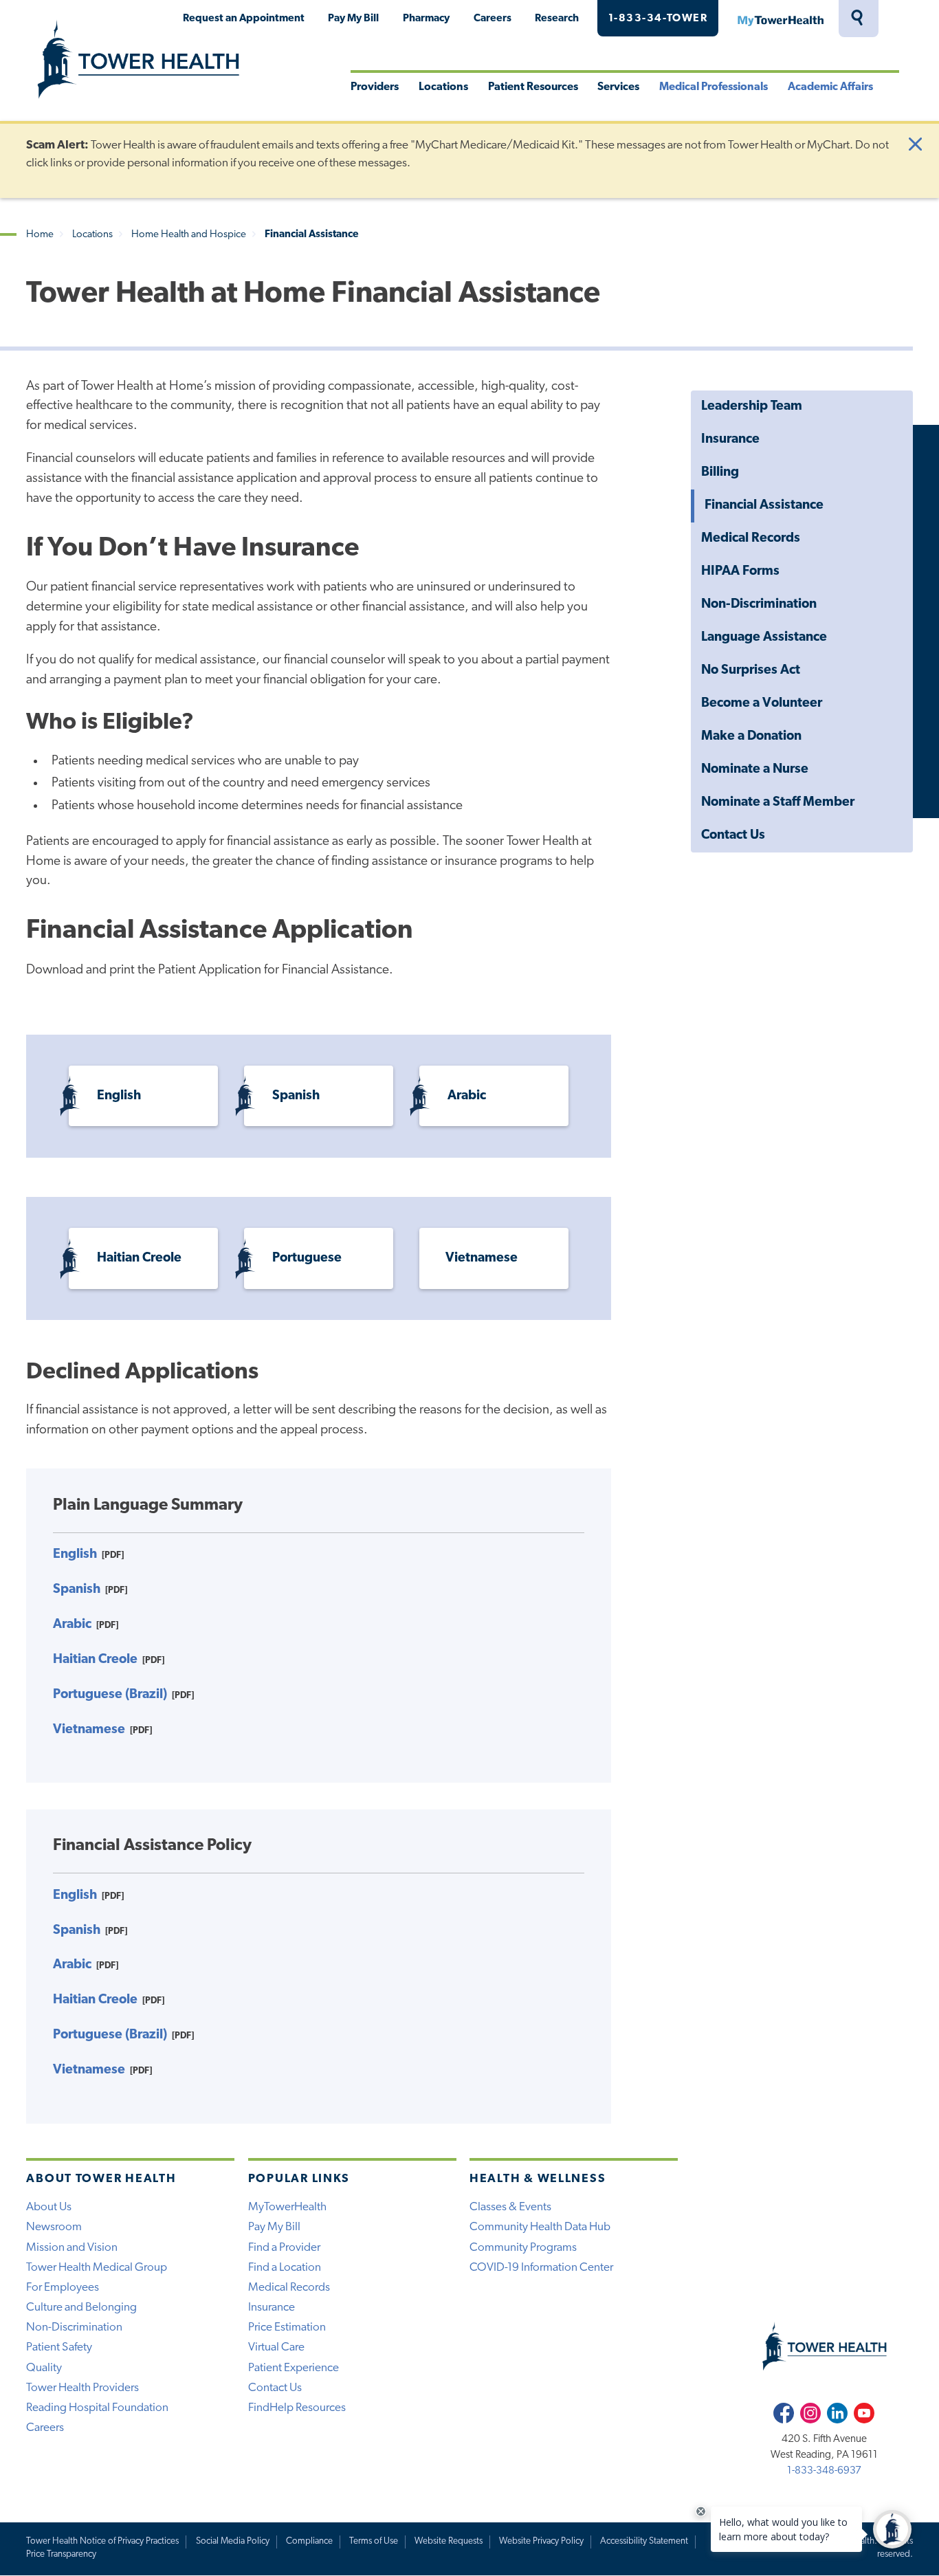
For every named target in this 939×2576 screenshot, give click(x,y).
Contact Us (733, 836)
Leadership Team (752, 407)
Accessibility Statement (644, 2541)
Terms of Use (374, 2541)
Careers (493, 19)
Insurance (730, 440)
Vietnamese (482, 1258)
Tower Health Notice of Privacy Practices (102, 2541)
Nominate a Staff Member (778, 803)
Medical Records (751, 539)
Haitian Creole (139, 1258)
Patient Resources (533, 87)
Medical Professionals (714, 87)
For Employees (63, 2288)
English (119, 1096)
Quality (44, 2368)
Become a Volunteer (762, 704)
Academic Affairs (830, 87)
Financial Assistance (764, 506)
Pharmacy (426, 19)
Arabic (467, 1096)
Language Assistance (764, 638)
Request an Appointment (244, 19)
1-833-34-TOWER (658, 19)
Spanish (296, 1096)
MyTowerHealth (780, 19)
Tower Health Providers (82, 2388)
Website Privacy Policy (541, 2541)
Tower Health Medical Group (97, 2268)
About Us (49, 2207)
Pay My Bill (353, 19)
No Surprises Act (751, 671)
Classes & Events (510, 2207)
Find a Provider (284, 2248)
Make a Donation (751, 737)
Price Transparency (61, 2554)
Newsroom (54, 2227)
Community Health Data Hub (540, 2227)
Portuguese (307, 1258)
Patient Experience (294, 2368)
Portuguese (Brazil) (110, 1695)
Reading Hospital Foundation (97, 2408)
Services (618, 87)
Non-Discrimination (759, 605)
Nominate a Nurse (755, 770)
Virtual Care (276, 2347)
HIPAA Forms (740, 572)
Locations (443, 87)
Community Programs (523, 2248)
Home (40, 235)
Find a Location (285, 2268)
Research (557, 19)
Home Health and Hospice (189, 235)
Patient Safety (59, 2347)
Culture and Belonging (81, 2308)
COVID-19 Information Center (541, 2268)
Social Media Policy (233, 2541)
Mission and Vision (72, 2248)
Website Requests (449, 2541)
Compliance (309, 2541)
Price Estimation (287, 2327)
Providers (375, 87)
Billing (720, 473)
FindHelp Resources (297, 2408)
